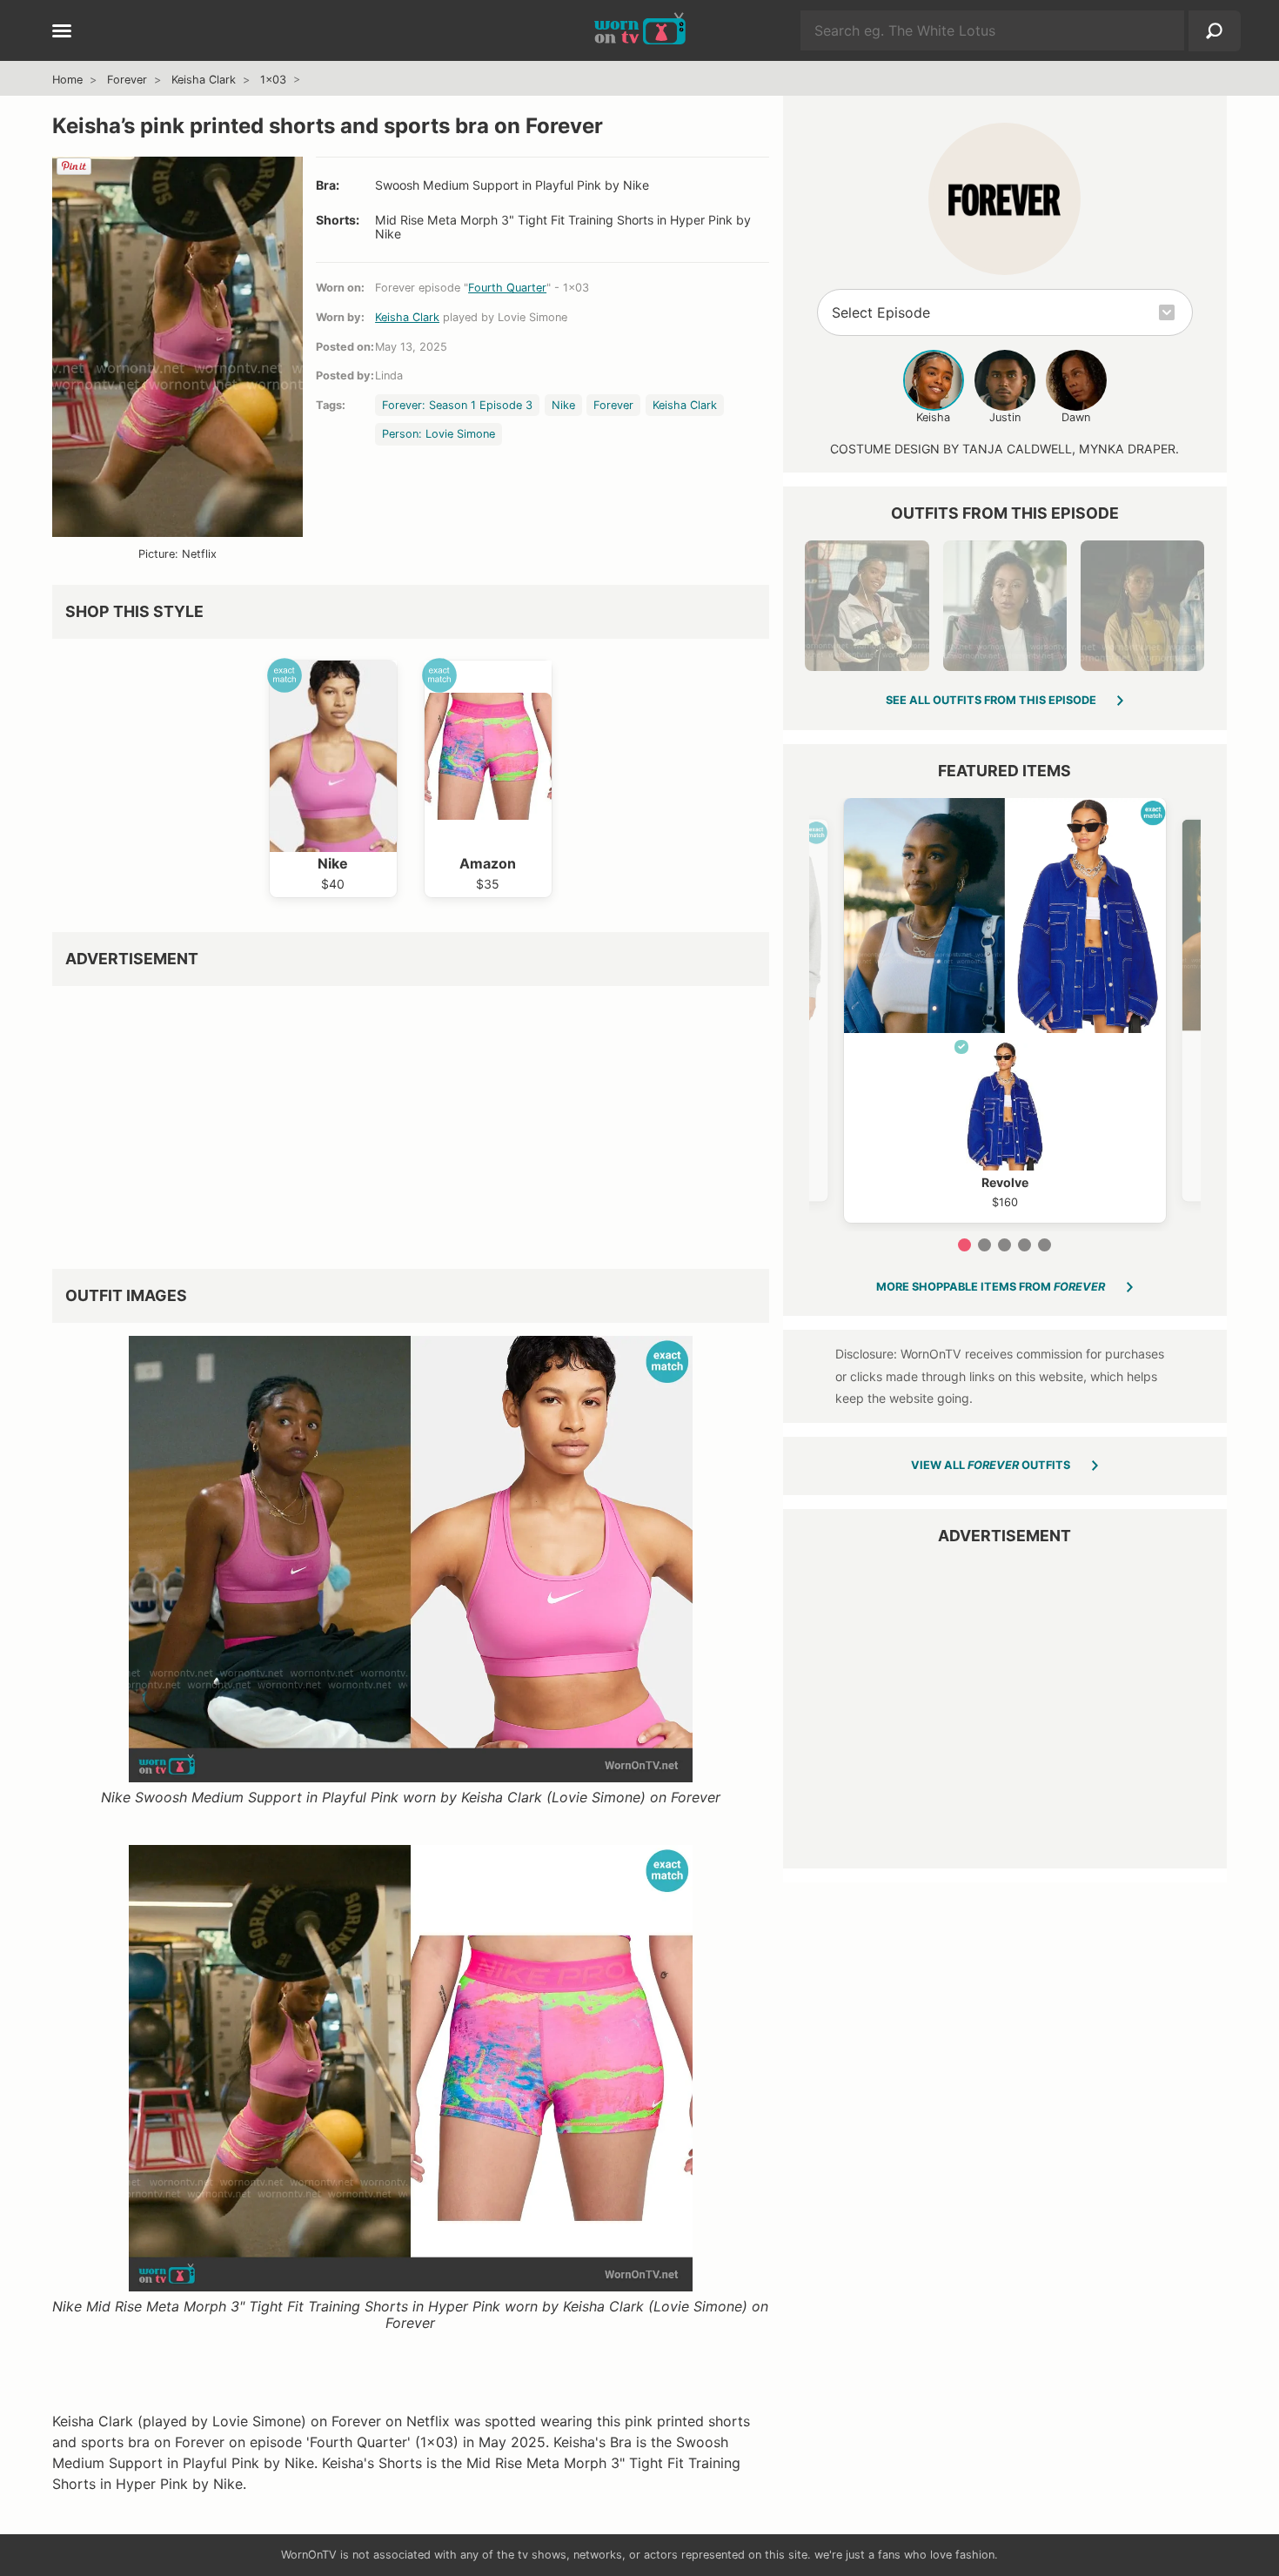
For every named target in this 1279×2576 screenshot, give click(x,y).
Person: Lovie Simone (439, 434)
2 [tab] (984, 1245)
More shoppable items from (991, 1287)
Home (67, 80)
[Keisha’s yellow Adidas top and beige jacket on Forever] (1142, 606)
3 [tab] (1004, 1245)
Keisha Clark (204, 80)
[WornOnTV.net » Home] (640, 30)
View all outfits (991, 1465)
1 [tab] (964, 1245)
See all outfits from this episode (991, 700)
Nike (563, 405)
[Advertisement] (411, 1121)
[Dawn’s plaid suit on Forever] (1005, 606)
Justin (1005, 417)
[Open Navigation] (62, 32)
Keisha (933, 417)
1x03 (273, 80)
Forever (127, 80)
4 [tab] (1025, 1245)
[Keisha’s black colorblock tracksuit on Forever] (867, 606)
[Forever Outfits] (1004, 199)
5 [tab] (1045, 1245)
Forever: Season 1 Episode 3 (457, 405)
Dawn (1076, 417)
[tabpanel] (1005, 1010)
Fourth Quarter (507, 288)
